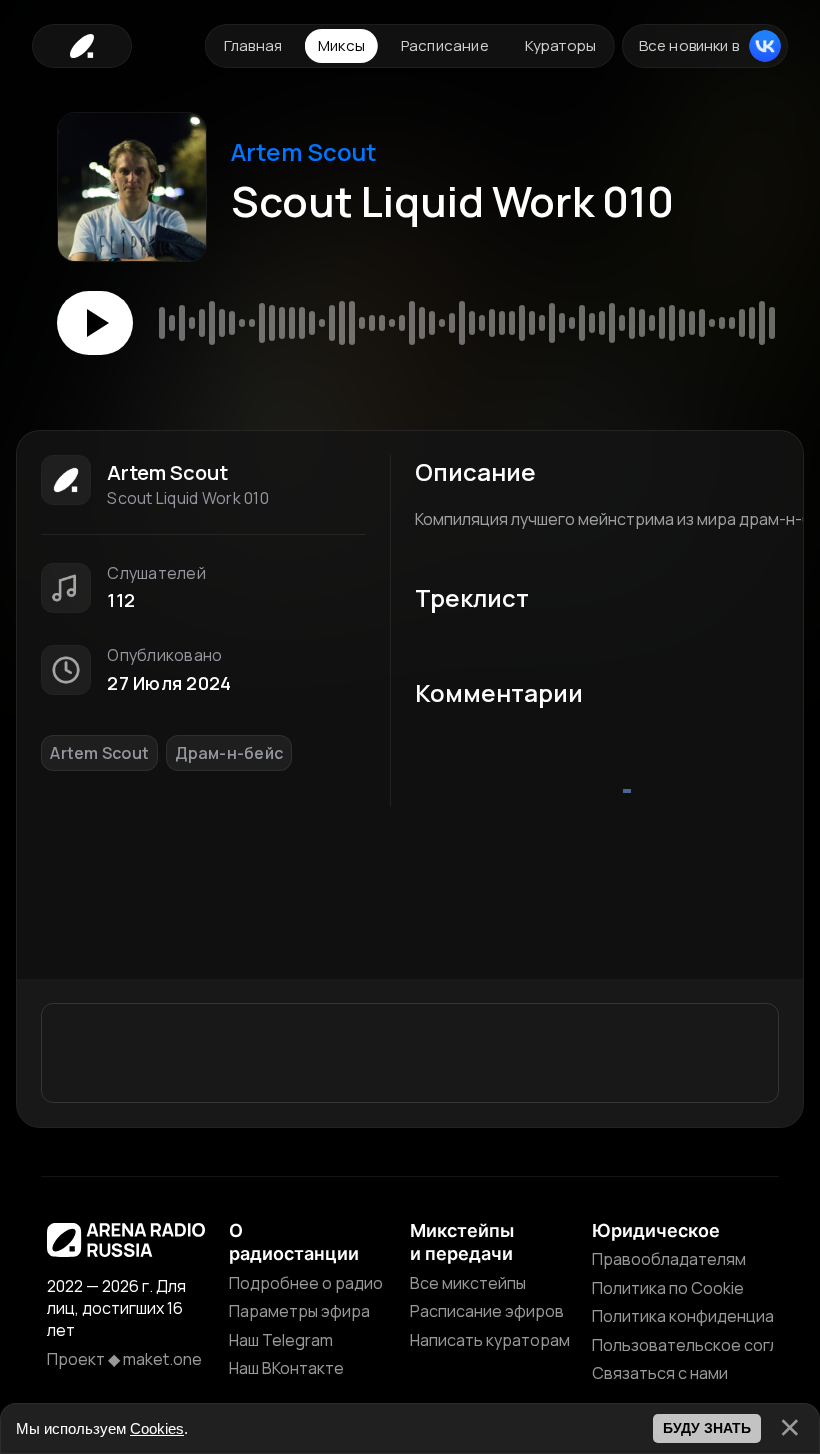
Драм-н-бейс (229, 753)
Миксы (341, 45)
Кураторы (560, 45)
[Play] (95, 323)
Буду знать (707, 1428)
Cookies (157, 1428)
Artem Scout (304, 151)
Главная (253, 45)
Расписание (445, 45)
